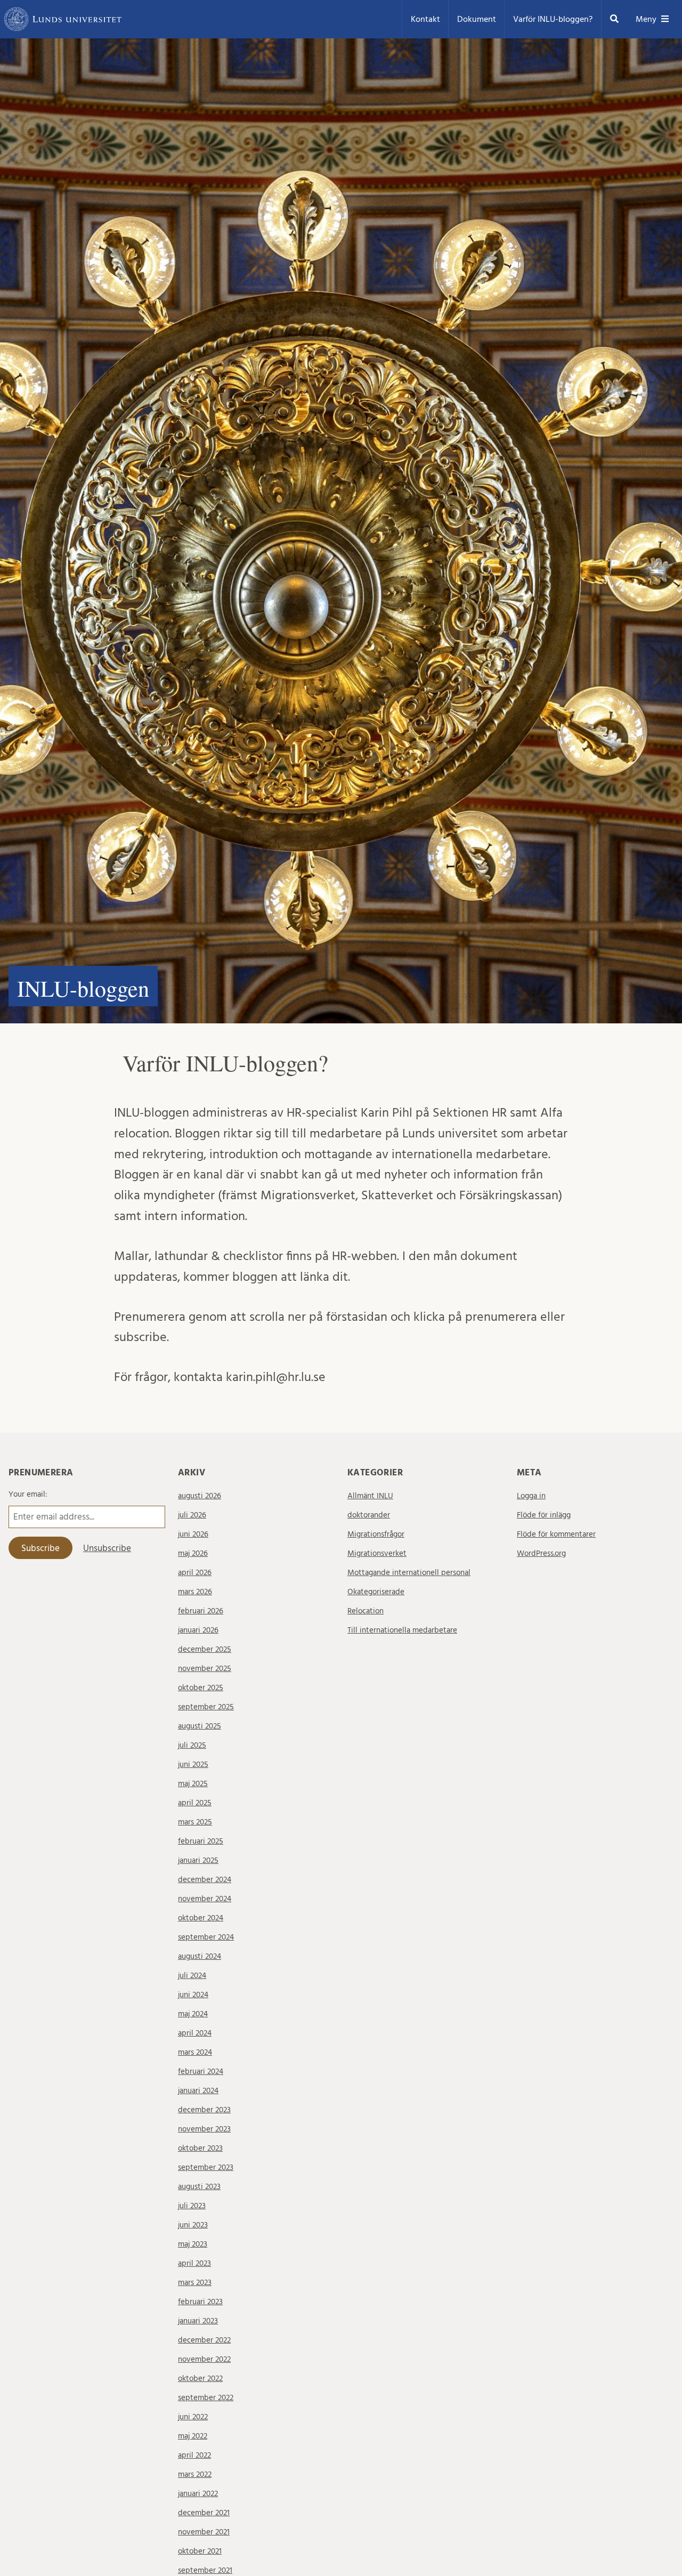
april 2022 (194, 2455)
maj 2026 (193, 1553)
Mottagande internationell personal (409, 1573)
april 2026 (195, 1573)
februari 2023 (200, 2302)
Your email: (28, 1494)
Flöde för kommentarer (556, 1534)
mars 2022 (195, 2474)
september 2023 (206, 2167)
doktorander (369, 1515)
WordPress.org (541, 1553)
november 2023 (204, 2129)
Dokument (477, 19)
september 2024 (206, 1937)
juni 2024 (193, 1995)
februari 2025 (201, 1841)
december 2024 (205, 1880)
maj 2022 (193, 2436)
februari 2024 (201, 2072)
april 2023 (194, 2263)
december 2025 (205, 1649)
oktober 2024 (201, 1918)
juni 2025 (193, 1765)
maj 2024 (193, 2014)
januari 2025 (198, 1860)
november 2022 (204, 2359)
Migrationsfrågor (376, 1534)
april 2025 (195, 1803)
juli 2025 (192, 1745)
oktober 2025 (201, 1688)
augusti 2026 (200, 1496)
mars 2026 (195, 1592)
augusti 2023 (199, 2187)
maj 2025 (193, 1784)
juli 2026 (192, 1515)
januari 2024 (198, 2091)
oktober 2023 (200, 2148)
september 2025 (206, 1707)
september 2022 (206, 2398)
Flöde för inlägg (544, 1515)
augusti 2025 (200, 1726)
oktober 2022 (200, 2379)
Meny (646, 19)
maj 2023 (193, 2244)
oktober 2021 (200, 2551)
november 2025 (205, 1669)
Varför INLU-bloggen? (553, 19)
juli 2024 (192, 1976)
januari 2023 (198, 2321)
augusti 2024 (200, 1956)
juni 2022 (193, 2417)
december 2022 (204, 2340)
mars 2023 (195, 2283)
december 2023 (204, 2110)
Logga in (531, 1496)
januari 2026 (198, 1630)
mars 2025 (195, 1822)
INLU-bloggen (83, 988)
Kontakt (425, 19)
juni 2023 (193, 2225)
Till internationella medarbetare (402, 1630)
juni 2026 (193, 1534)
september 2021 (205, 2570)
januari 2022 (198, 2494)
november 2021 (204, 2532)
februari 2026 (201, 1611)
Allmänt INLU (370, 1496)
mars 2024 (195, 2052)
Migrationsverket (377, 1553)
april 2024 (195, 2033)
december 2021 (204, 2513)
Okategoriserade (376, 1592)
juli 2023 (192, 2206)
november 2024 (205, 1899)
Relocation (366, 1611)
